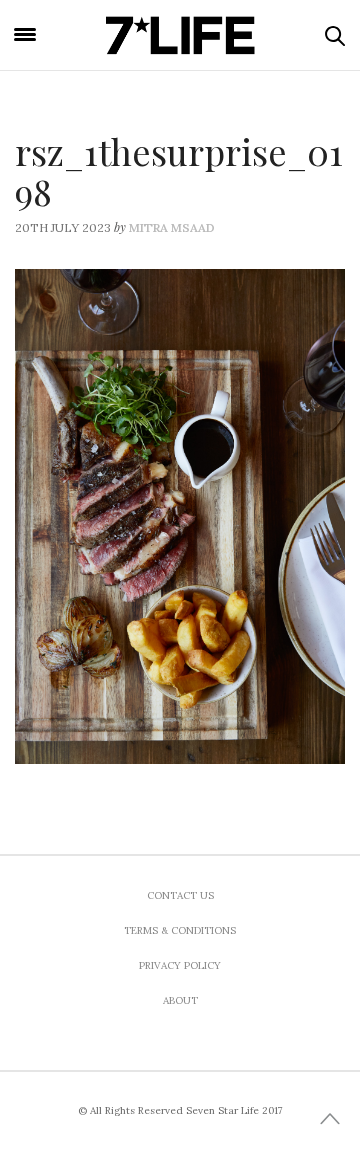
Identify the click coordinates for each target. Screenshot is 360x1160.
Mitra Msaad (172, 227)
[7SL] (180, 35)
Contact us (180, 895)
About (180, 1000)
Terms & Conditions (180, 930)
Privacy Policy (180, 965)
